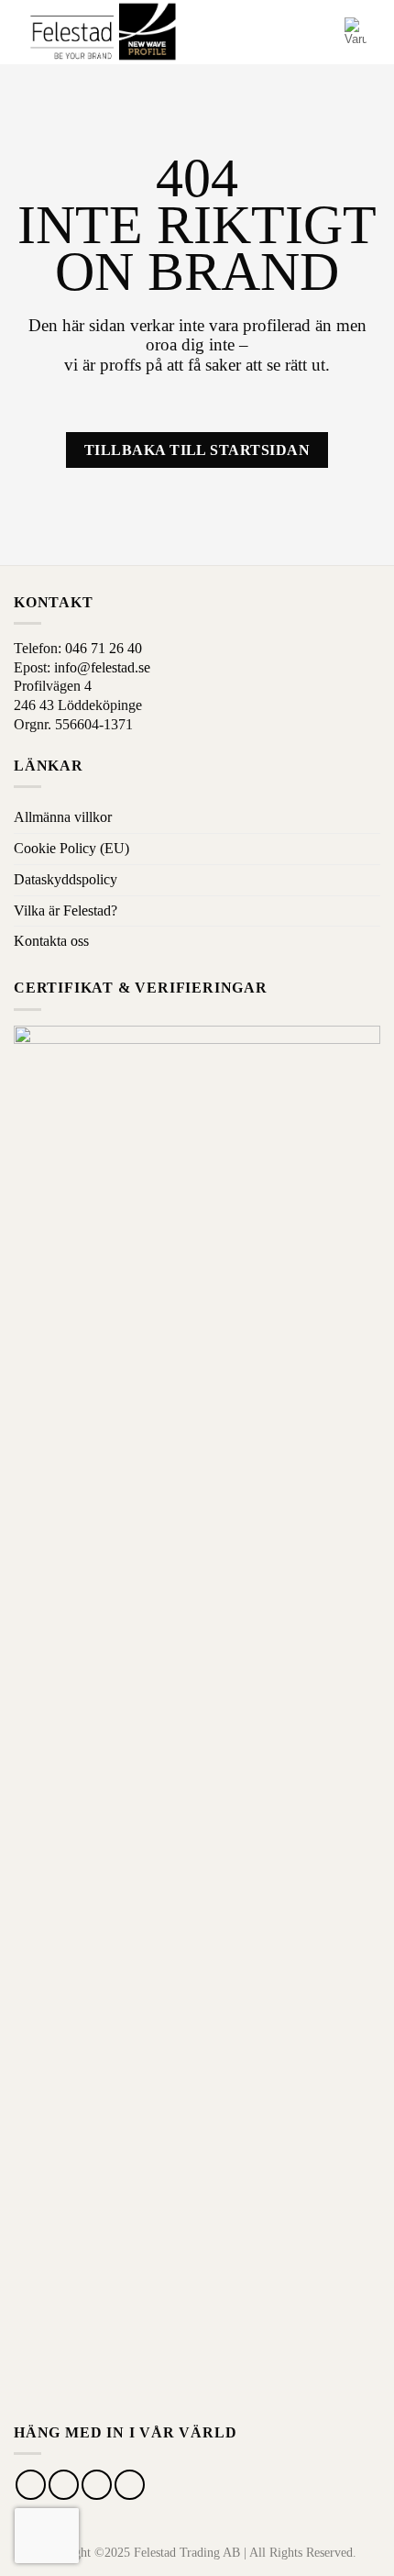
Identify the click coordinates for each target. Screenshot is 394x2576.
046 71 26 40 (104, 648)
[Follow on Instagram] (64, 2485)
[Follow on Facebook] (31, 2485)
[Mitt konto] (323, 32)
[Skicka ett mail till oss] (97, 2485)
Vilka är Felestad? (66, 910)
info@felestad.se (102, 667)
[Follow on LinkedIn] (130, 2485)
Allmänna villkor (63, 817)
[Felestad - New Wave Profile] (104, 33)
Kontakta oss (51, 941)
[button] (290, 32)
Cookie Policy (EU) (71, 848)
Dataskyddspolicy (66, 879)
